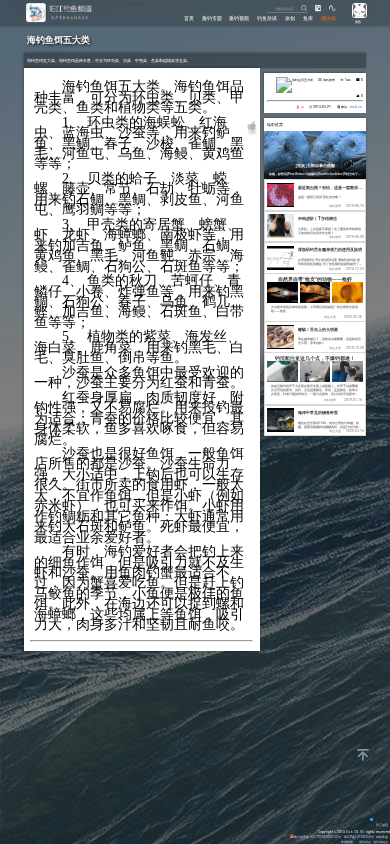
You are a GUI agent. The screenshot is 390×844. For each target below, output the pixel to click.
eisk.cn (356, 106)
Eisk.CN (352, 831)
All (362, 831)
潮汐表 (328, 18)
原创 (290, 18)
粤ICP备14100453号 (359, 836)
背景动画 (382, 824)
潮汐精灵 (365, 841)
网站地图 (382, 836)
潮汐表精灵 (380, 841)
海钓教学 (329, 79)
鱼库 (308, 18)
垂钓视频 (239, 18)
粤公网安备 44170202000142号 (318, 836)
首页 (189, 18)
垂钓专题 (212, 18)
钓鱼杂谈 (267, 18)
